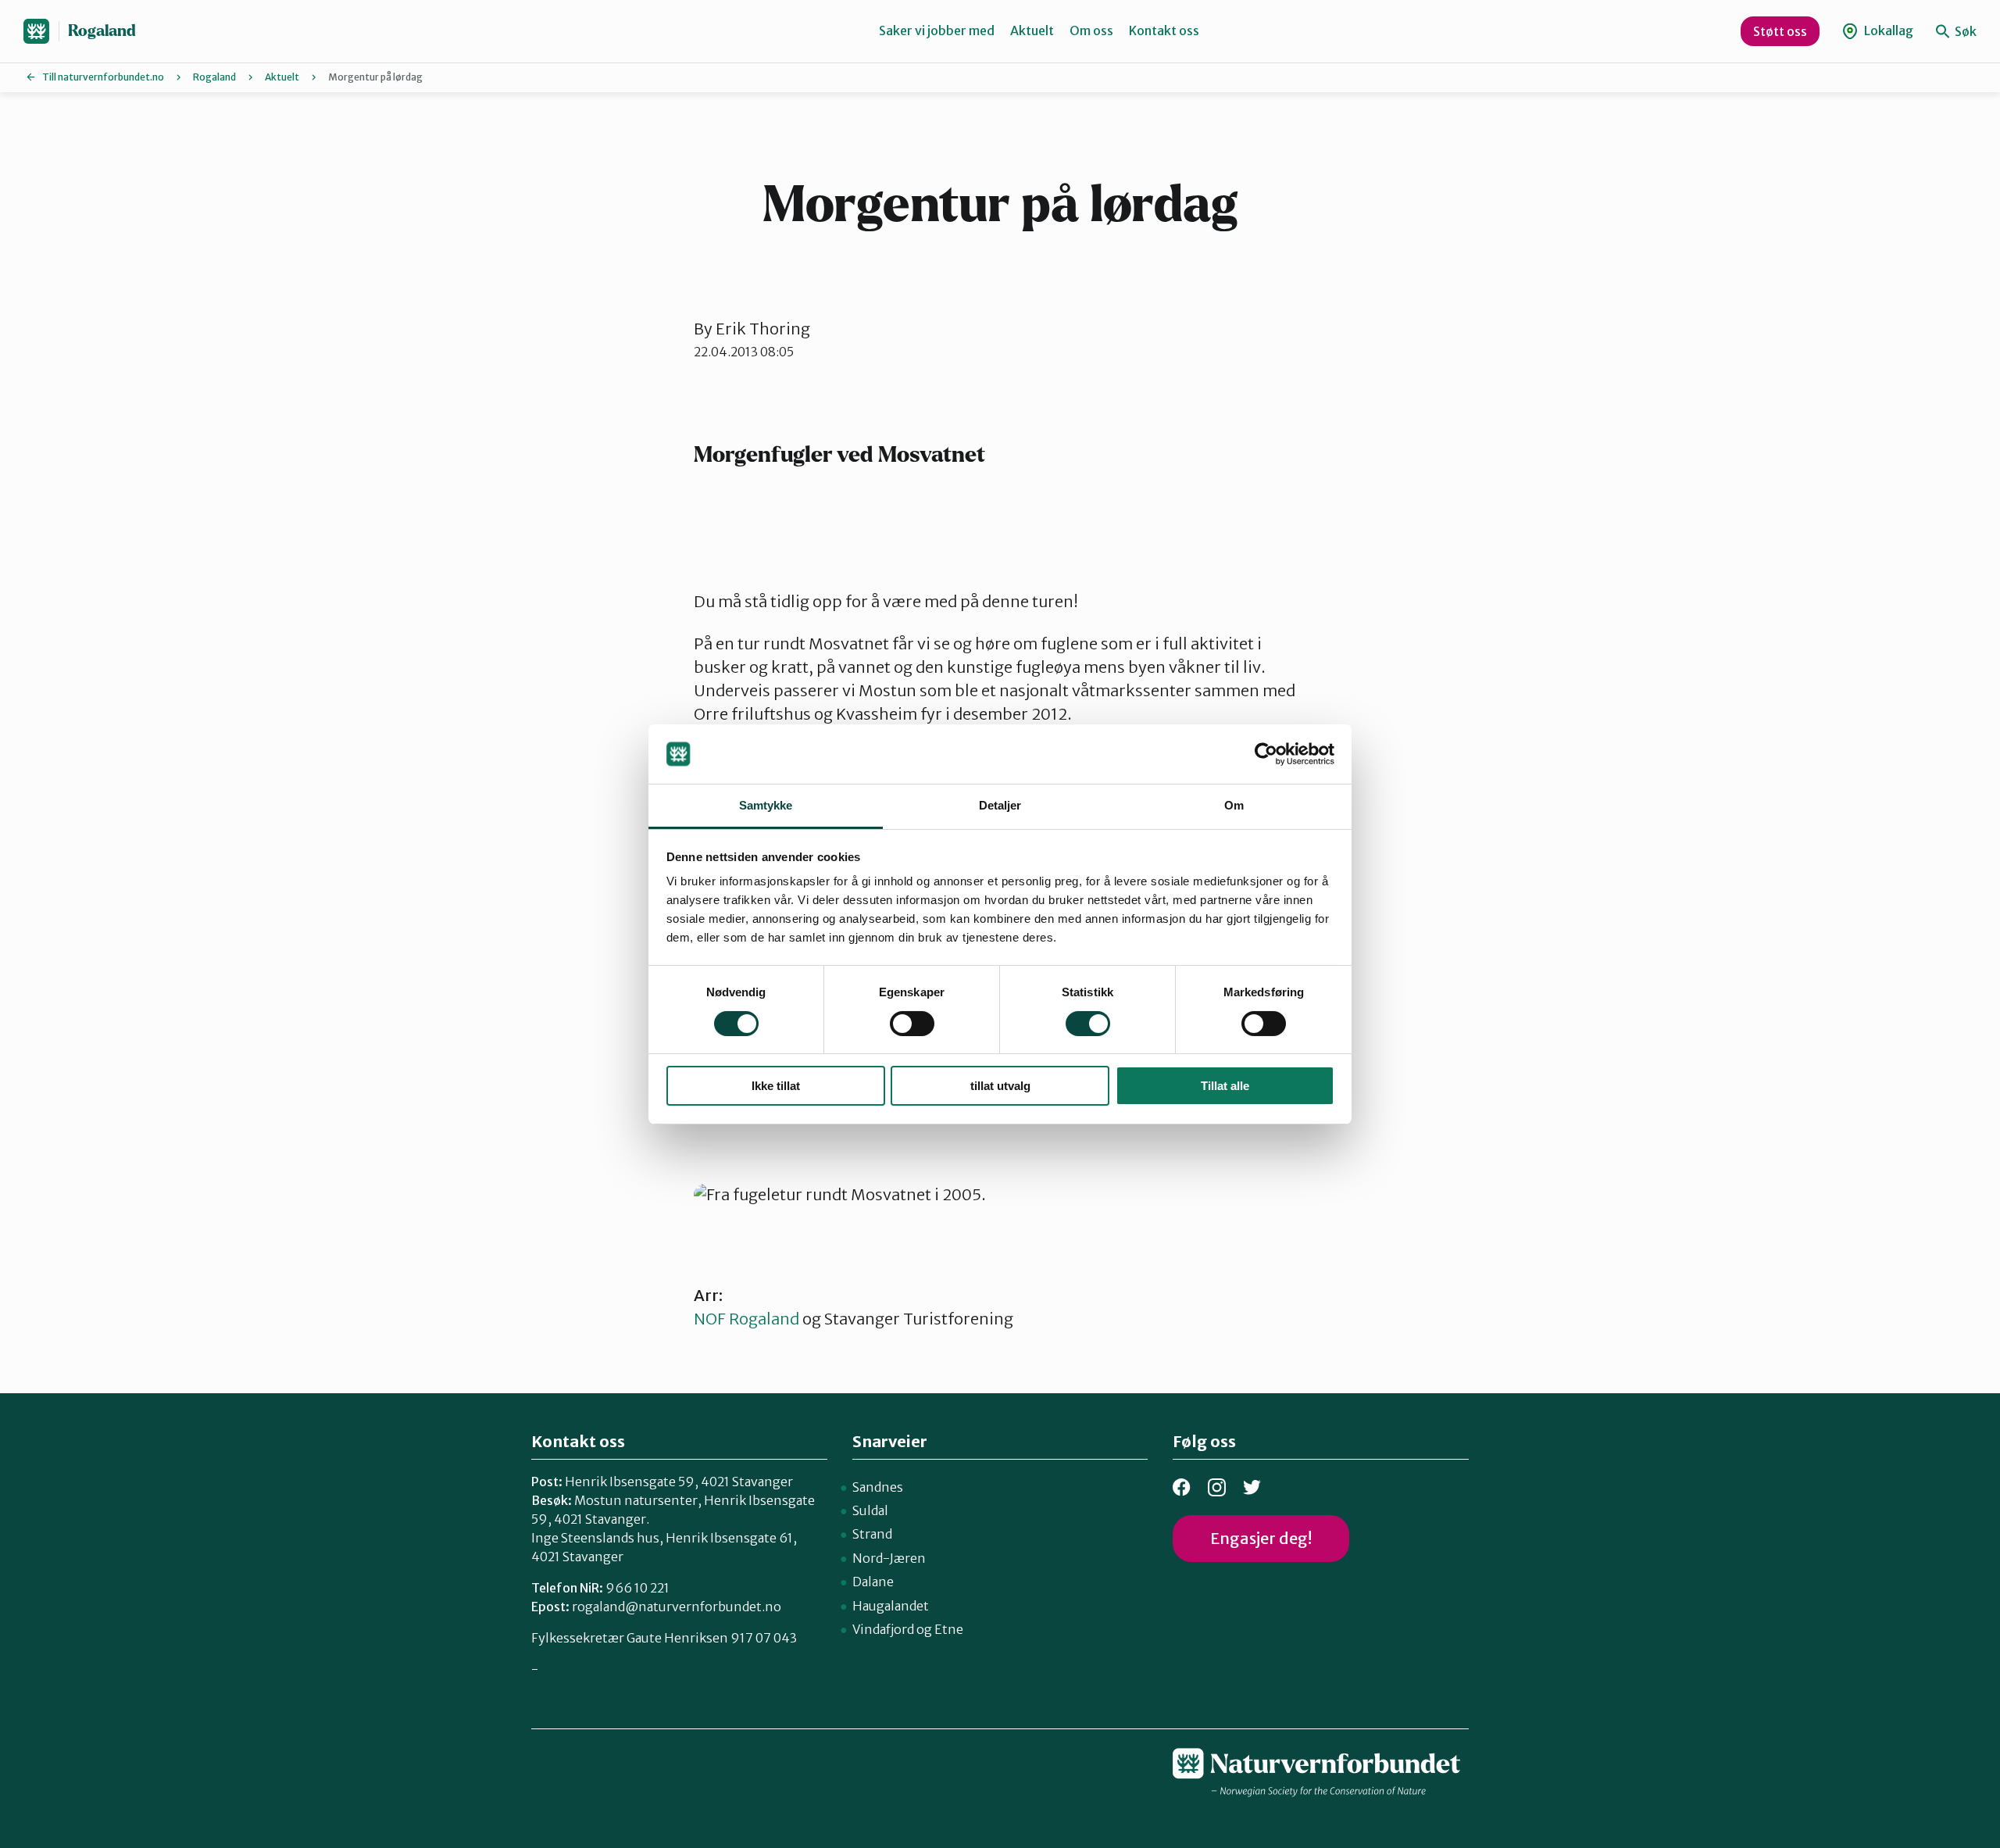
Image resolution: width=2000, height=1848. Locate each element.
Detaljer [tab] (1000, 805)
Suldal (870, 1510)
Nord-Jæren (889, 1558)
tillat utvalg (1000, 1086)
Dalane (873, 1582)
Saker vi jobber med (937, 30)
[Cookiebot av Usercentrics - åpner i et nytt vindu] (1266, 754)
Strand (872, 1534)
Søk (1964, 31)
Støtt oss (1780, 31)
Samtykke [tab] (766, 805)
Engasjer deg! (1261, 1538)
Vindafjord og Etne (908, 1629)
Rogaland (102, 31)
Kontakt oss (1164, 30)
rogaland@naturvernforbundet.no (677, 1607)
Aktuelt (1032, 30)
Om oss (1091, 30)
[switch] (912, 1024)
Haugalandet (891, 1606)
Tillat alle (1225, 1086)
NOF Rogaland (748, 1319)
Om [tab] (1234, 805)
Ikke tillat (776, 1086)
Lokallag (1887, 30)
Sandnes (878, 1487)
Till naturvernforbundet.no (103, 77)
